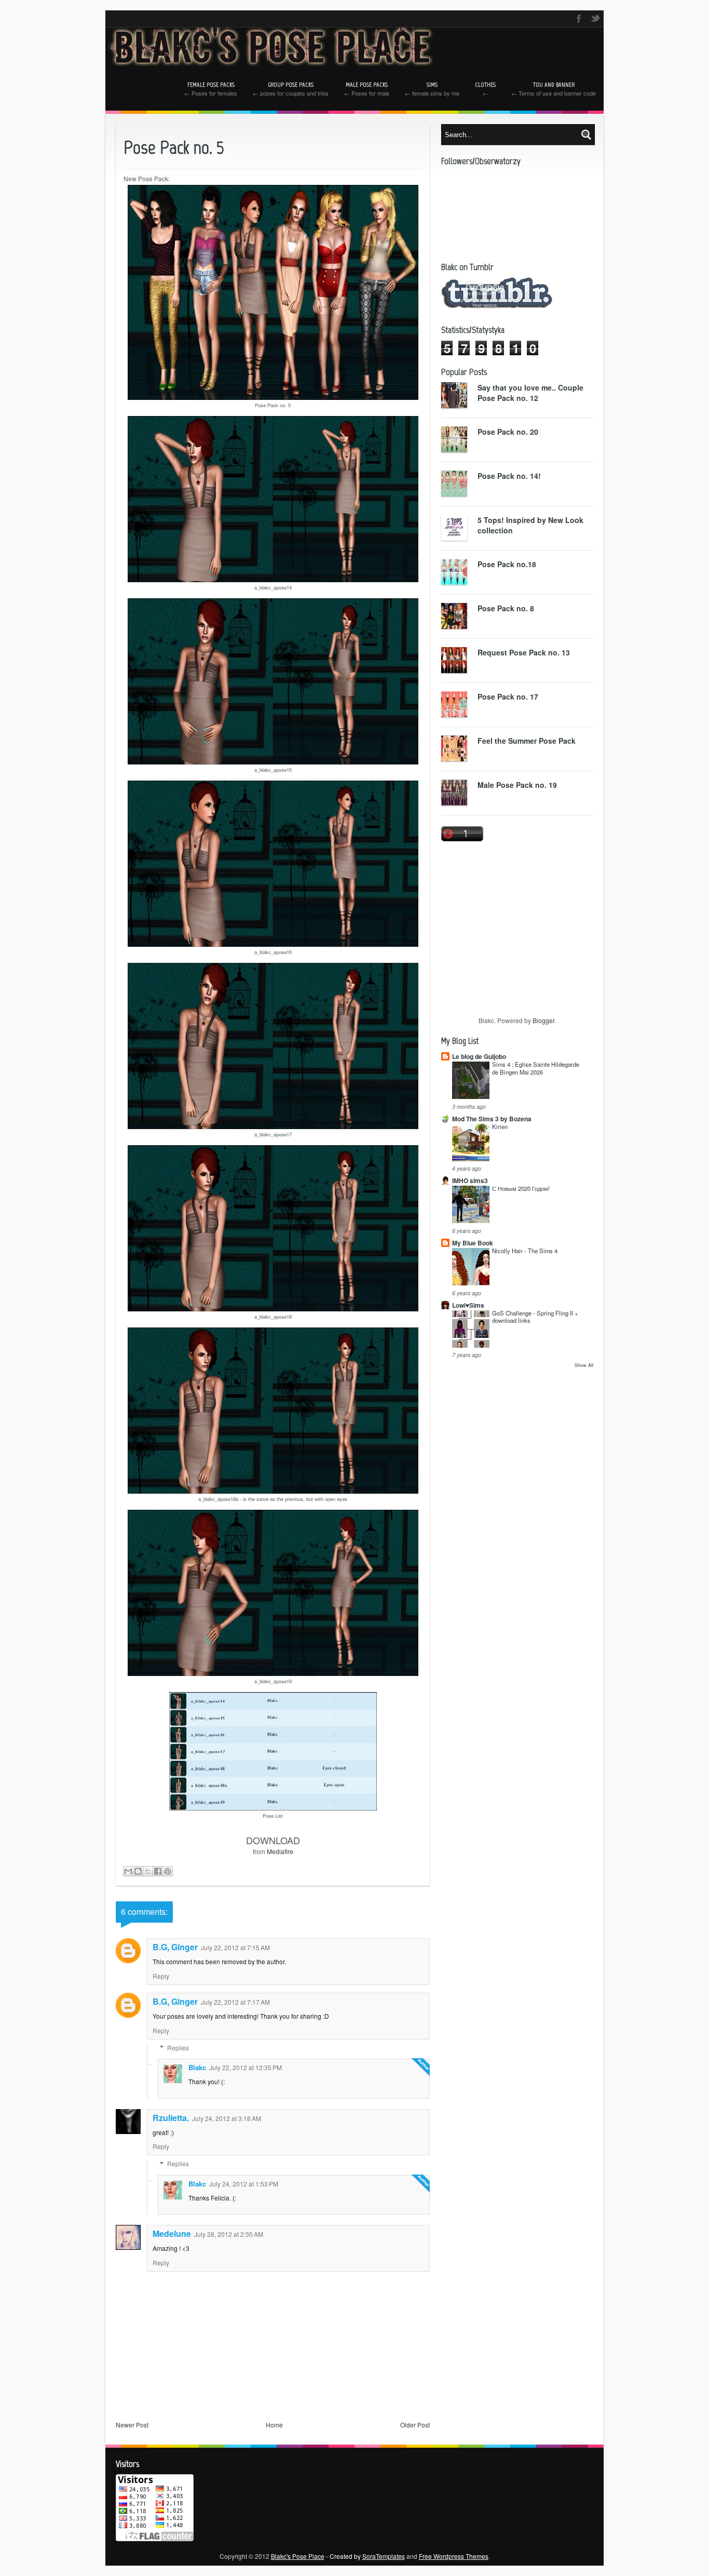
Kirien (500, 1126)
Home (274, 2425)
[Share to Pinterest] (168, 1871)
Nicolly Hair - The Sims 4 (525, 1251)
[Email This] (128, 1871)
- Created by (365, 2556)
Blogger (543, 1020)
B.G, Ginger (175, 1947)
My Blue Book (473, 1243)
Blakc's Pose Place (298, 2556)
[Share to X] (148, 1871)
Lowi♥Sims (468, 1305)
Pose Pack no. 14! (509, 476)
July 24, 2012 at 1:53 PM (244, 2184)
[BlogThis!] (138, 1871)
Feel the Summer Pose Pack (527, 741)
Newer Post (132, 2425)
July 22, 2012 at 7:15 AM (235, 1947)
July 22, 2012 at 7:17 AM (235, 2002)
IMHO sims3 (470, 1180)
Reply (161, 1976)
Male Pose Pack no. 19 (517, 785)
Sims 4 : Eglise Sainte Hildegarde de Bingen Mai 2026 (536, 1068)
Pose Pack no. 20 (508, 432)
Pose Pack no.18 (507, 564)
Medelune (172, 2233)
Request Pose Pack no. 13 (524, 652)
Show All (584, 1365)
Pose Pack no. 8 (506, 608)
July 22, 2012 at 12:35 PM (246, 2067)
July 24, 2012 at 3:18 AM (227, 2118)
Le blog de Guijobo (479, 1056)
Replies (178, 2048)
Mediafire (280, 1851)
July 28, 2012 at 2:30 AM (229, 2234)
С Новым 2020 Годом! (521, 1188)
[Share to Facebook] (158, 1871)
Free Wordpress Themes (454, 2556)
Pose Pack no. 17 (508, 696)
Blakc (197, 2067)
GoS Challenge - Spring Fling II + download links (535, 1317)
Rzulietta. (171, 2118)
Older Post (415, 2425)
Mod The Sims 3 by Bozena (492, 1119)
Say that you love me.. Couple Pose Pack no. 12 (530, 393)
